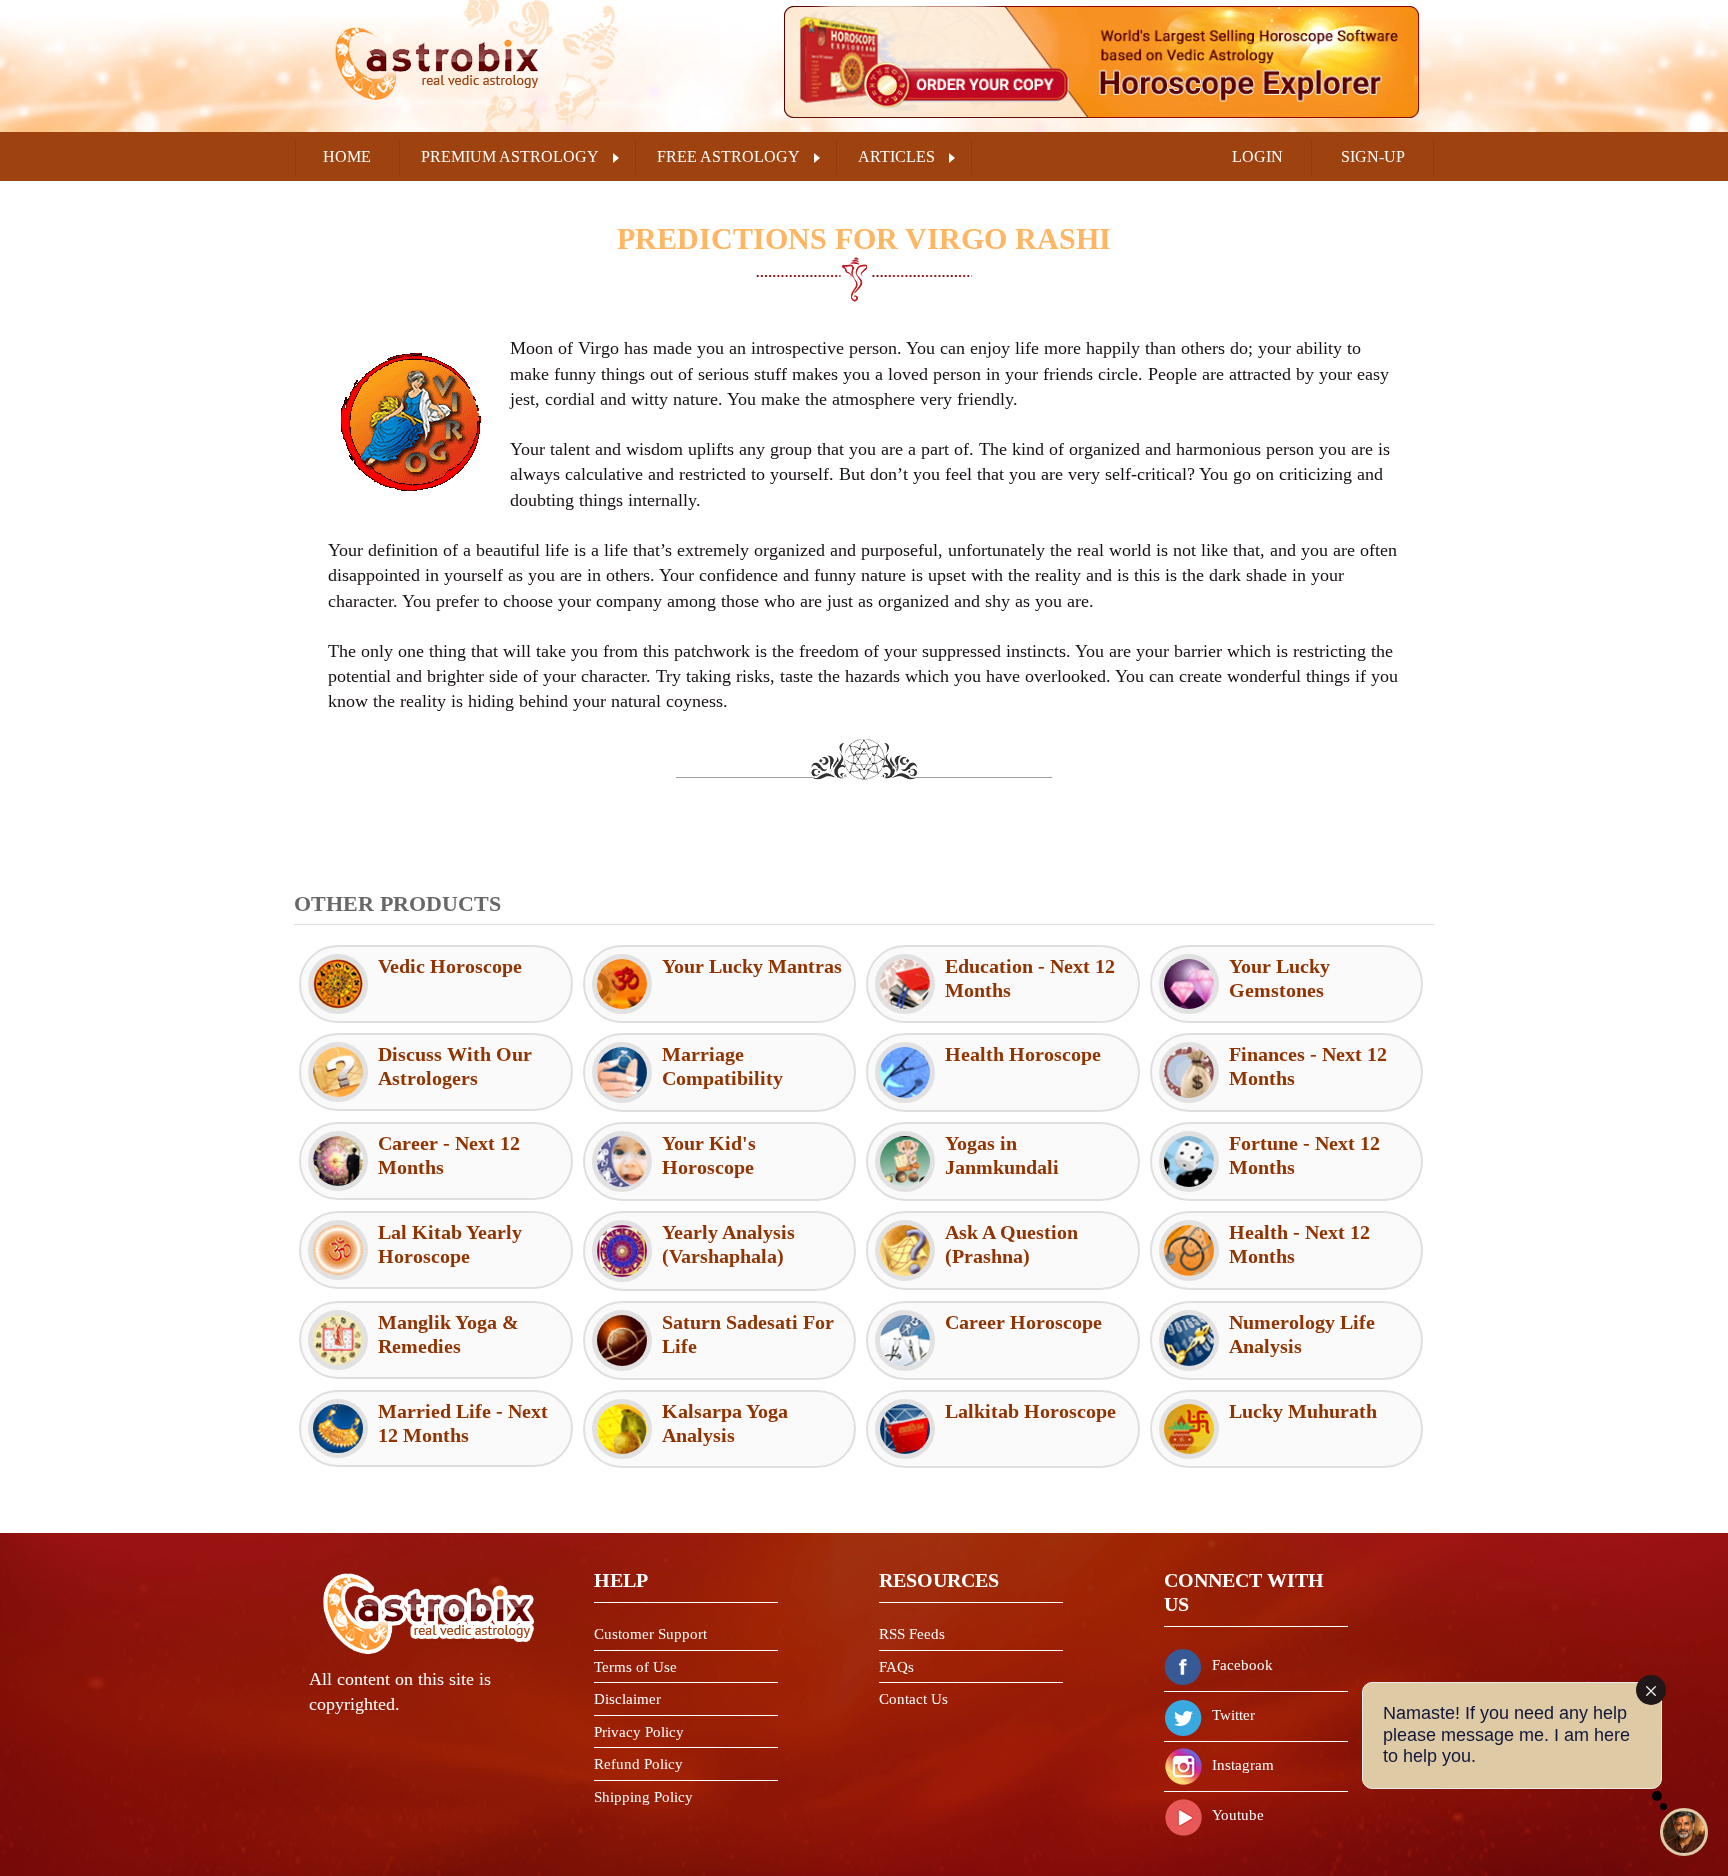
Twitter (1233, 1715)
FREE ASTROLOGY (728, 156)
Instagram (1243, 1765)
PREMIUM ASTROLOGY (510, 156)
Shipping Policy (643, 1797)
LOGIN (1257, 156)
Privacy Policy (639, 1732)
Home (347, 156)
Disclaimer (627, 1699)
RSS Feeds (912, 1634)
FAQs (896, 1667)
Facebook (1242, 1665)
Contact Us (913, 1699)
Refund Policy (638, 1764)
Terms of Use (635, 1667)
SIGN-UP (1373, 156)
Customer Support (650, 1634)
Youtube (1238, 1815)
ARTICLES (896, 156)
